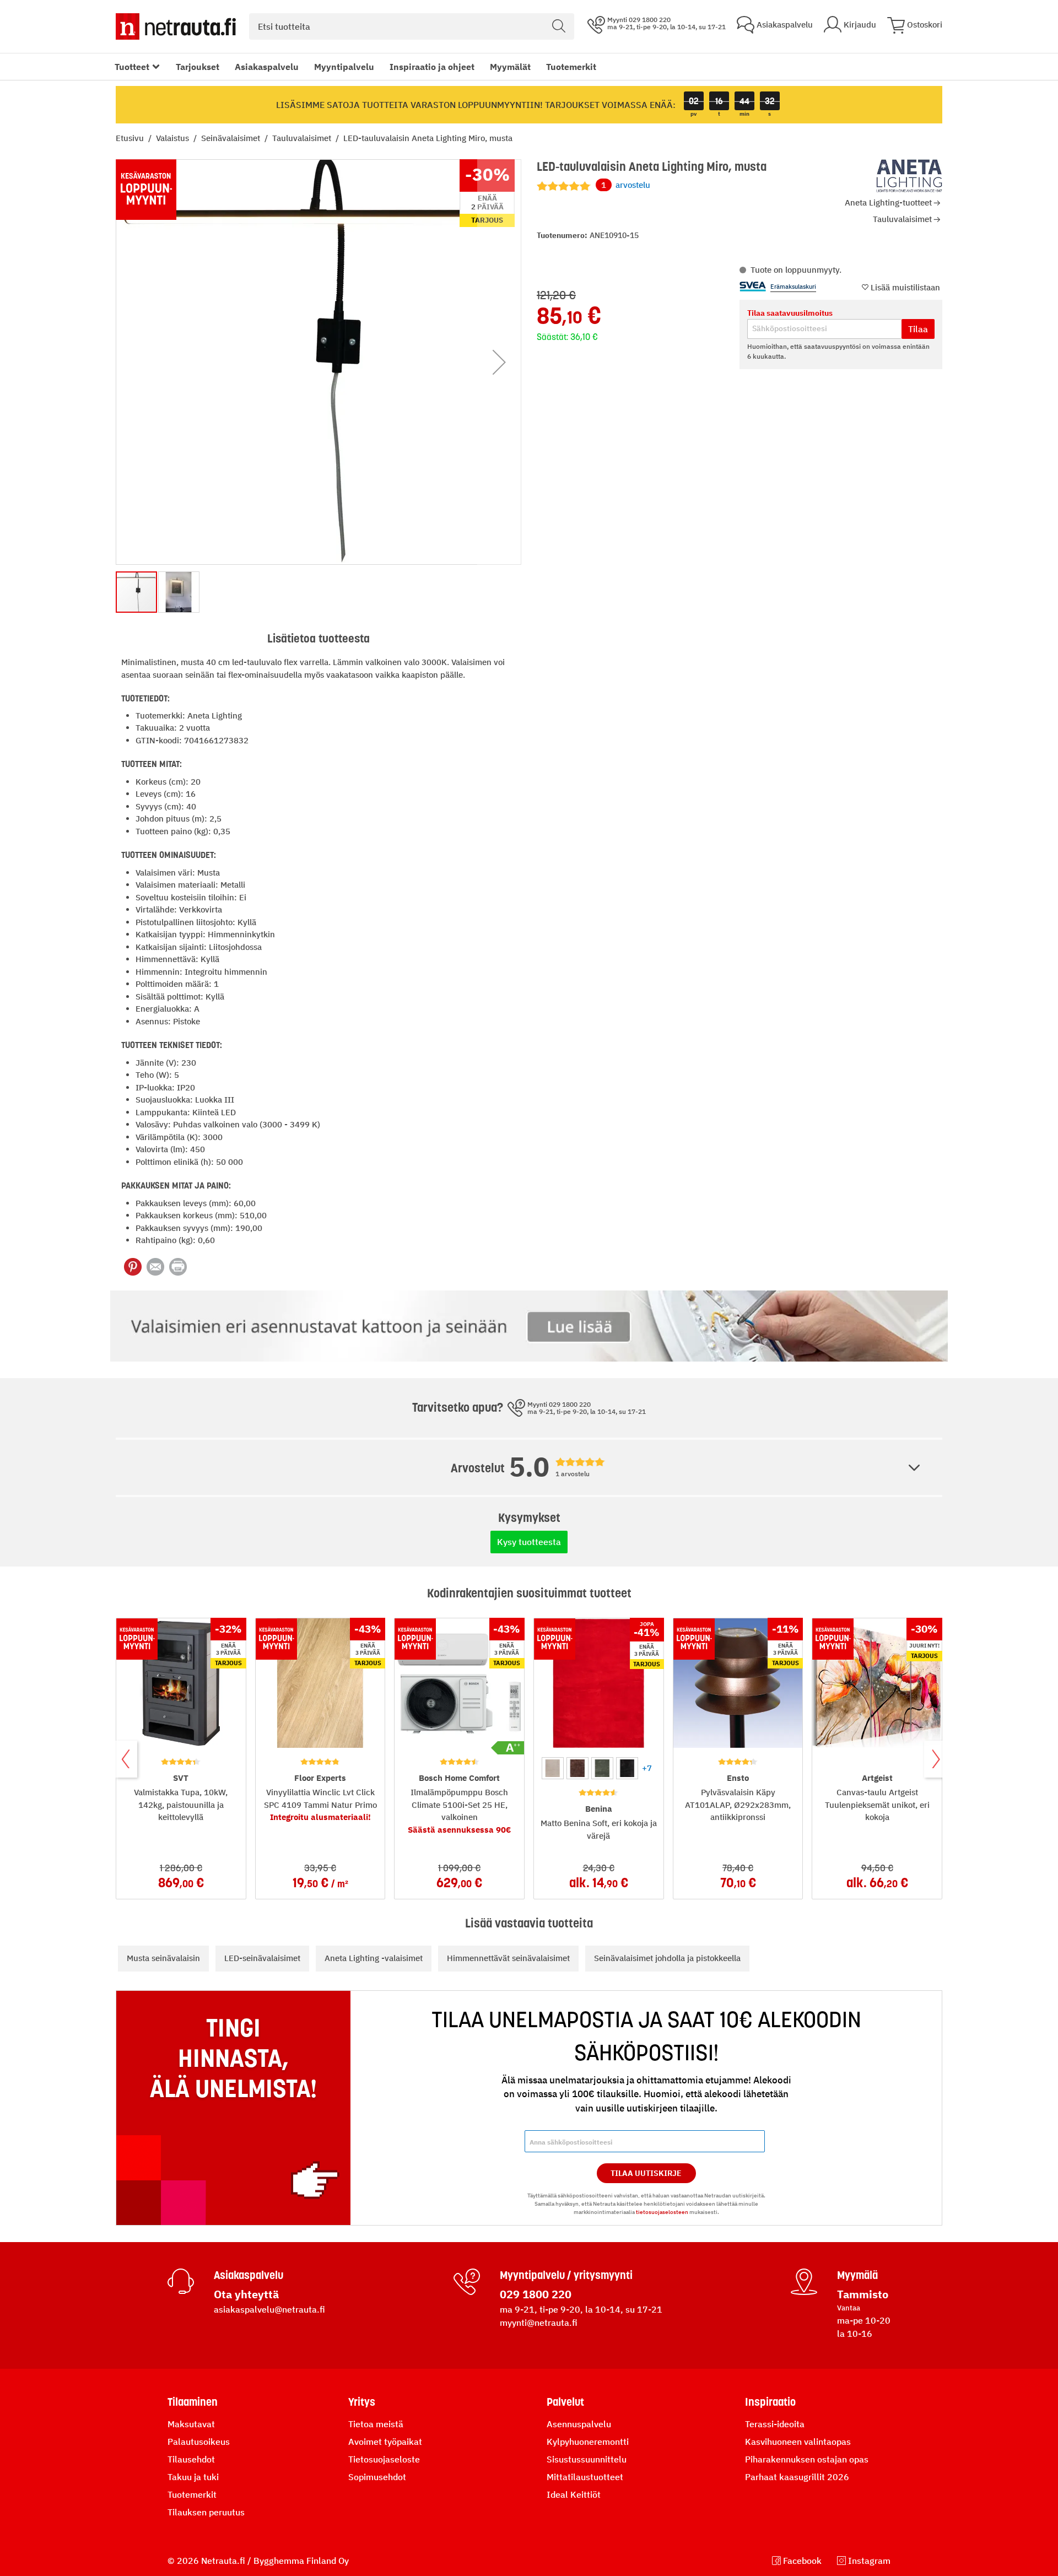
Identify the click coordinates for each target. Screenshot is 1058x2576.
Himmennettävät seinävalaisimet (508, 1958)
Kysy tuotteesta (529, 1542)
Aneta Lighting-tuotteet (888, 202)
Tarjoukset (198, 67)
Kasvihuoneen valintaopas (798, 2442)
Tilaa (918, 329)
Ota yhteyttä (246, 2294)
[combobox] (412, 26)
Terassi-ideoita (775, 2424)
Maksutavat (191, 2424)
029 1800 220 (536, 2294)
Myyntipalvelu (344, 67)
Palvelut (565, 2402)
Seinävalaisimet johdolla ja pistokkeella (667, 1958)
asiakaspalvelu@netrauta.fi (269, 2309)
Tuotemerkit (571, 67)
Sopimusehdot (377, 2477)
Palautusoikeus (199, 2442)
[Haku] (559, 26)
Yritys (362, 2402)
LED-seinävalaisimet (262, 1958)
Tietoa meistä (376, 2424)
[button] (499, 362)
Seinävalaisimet (232, 138)
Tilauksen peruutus (206, 2512)
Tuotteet (132, 67)
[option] (553, 1768)
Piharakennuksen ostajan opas (807, 2459)
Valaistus (174, 138)
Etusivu (131, 138)
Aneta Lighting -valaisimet (374, 1958)
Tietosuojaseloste (384, 2459)
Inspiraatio (770, 2402)
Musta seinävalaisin (163, 1958)
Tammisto (863, 2294)
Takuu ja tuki (193, 2477)
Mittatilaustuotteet (585, 2477)
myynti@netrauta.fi (539, 2323)
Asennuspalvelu (579, 2424)
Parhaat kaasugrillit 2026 (797, 2477)
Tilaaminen (193, 2402)
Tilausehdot (191, 2459)
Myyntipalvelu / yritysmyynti (566, 2275)
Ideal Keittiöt (574, 2494)
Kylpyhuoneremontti (588, 2442)
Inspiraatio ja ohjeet (432, 67)
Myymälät (510, 67)
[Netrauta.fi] (176, 26)
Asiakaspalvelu (267, 67)
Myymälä (857, 2275)
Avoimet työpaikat (385, 2442)
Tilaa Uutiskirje (646, 2173)
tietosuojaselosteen (662, 2212)
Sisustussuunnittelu (587, 2459)
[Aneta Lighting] (909, 176)
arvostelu (626, 185)
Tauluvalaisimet (303, 138)
